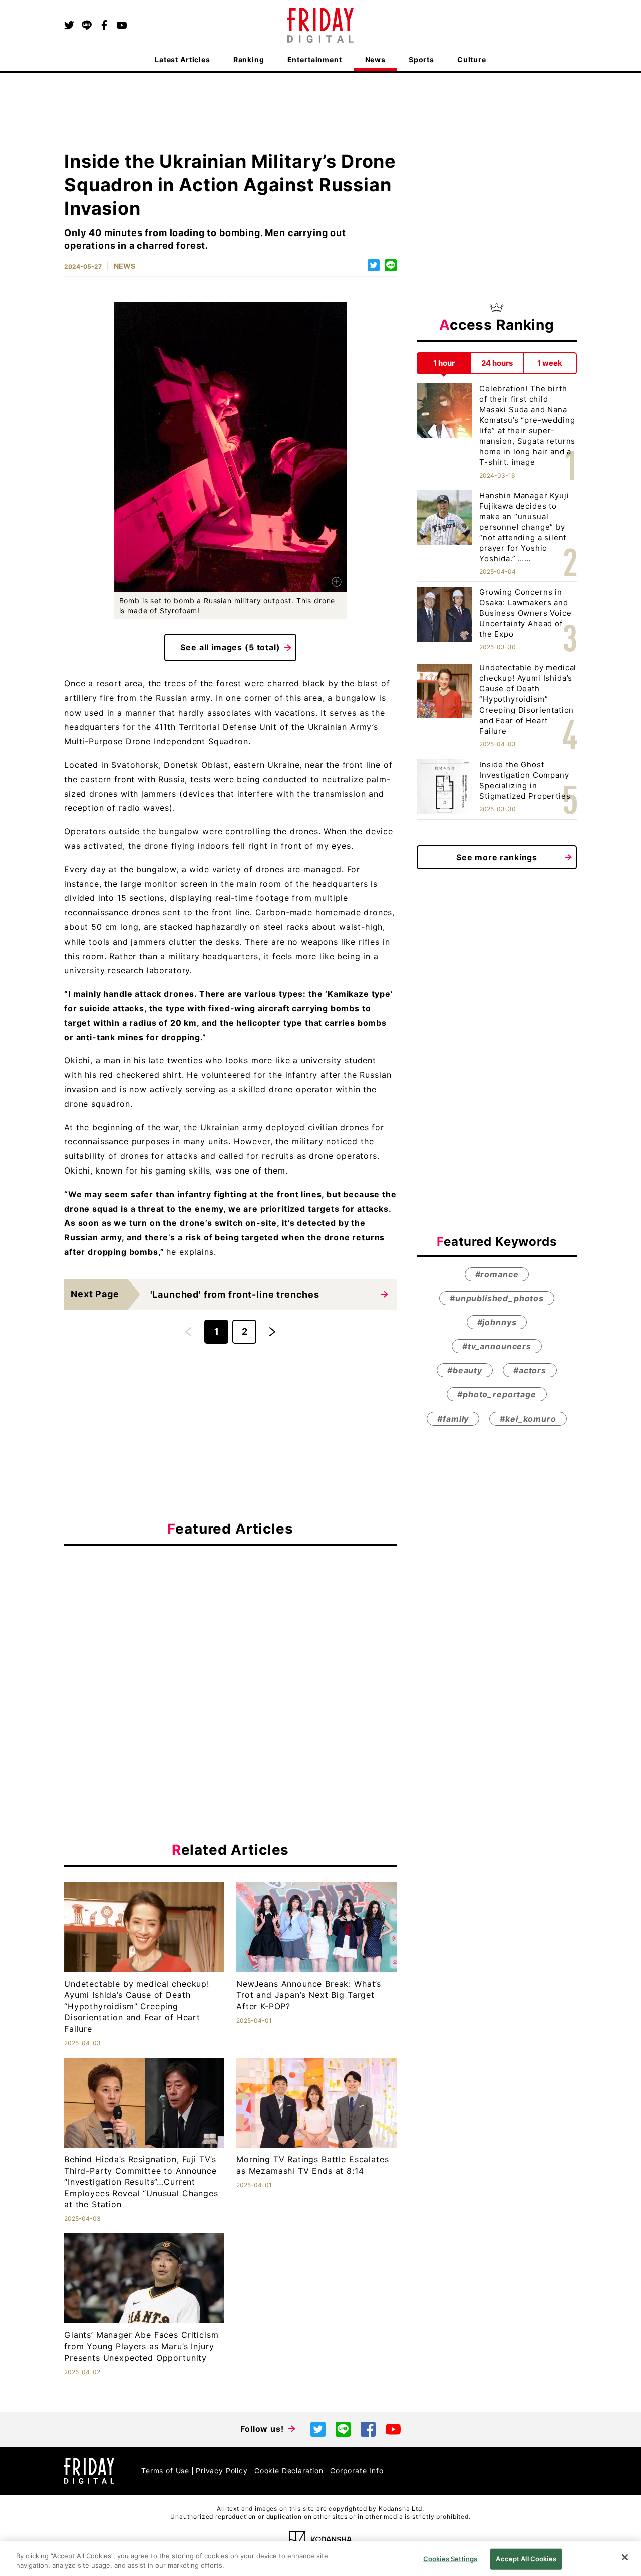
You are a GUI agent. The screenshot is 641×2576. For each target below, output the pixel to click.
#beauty (465, 1370)
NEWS (124, 266)
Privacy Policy (222, 2471)
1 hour (444, 363)
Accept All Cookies (526, 2559)
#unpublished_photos (497, 1298)
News (375, 59)
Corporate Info (357, 2471)
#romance (497, 1274)
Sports (421, 59)
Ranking (249, 59)
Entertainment (315, 59)
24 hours (497, 363)
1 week (550, 363)
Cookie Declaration (289, 2471)
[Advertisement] (230, 1646)
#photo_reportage (497, 1394)
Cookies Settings (450, 2559)
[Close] (625, 2557)
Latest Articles (183, 59)
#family (453, 1419)
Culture (472, 59)
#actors (530, 1370)
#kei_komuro (528, 1419)
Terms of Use (165, 2471)
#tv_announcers (497, 1346)
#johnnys (497, 1322)
